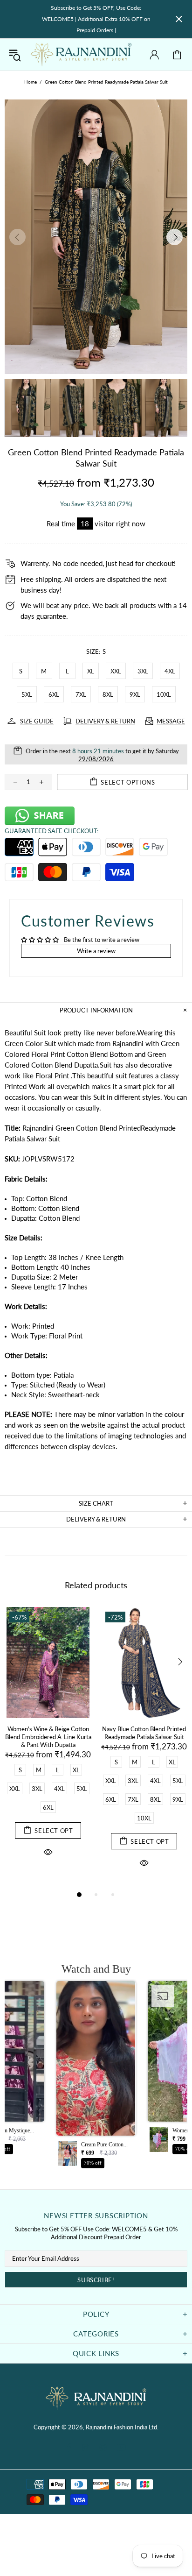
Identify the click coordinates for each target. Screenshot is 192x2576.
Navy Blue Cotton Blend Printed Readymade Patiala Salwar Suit (144, 1733)
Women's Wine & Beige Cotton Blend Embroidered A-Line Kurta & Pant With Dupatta (48, 1737)
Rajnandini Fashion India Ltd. (81, 55)
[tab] (96, 1467)
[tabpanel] (48, 1743)
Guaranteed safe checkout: (51, 831)
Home (31, 82)
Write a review (96, 951)
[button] (96, 2077)
